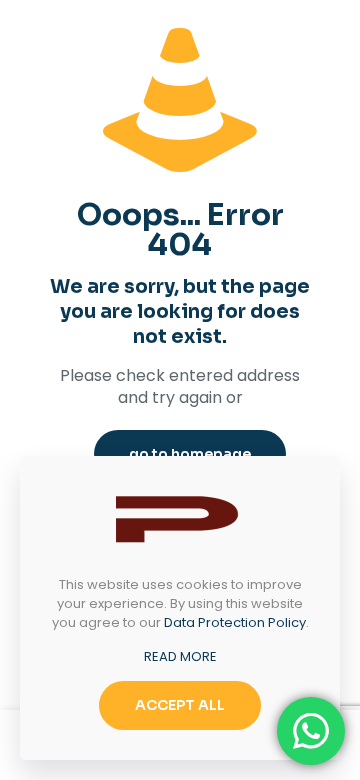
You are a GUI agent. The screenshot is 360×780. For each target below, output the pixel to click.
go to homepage (190, 454)
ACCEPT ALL (180, 705)
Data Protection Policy (235, 622)
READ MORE (180, 656)
